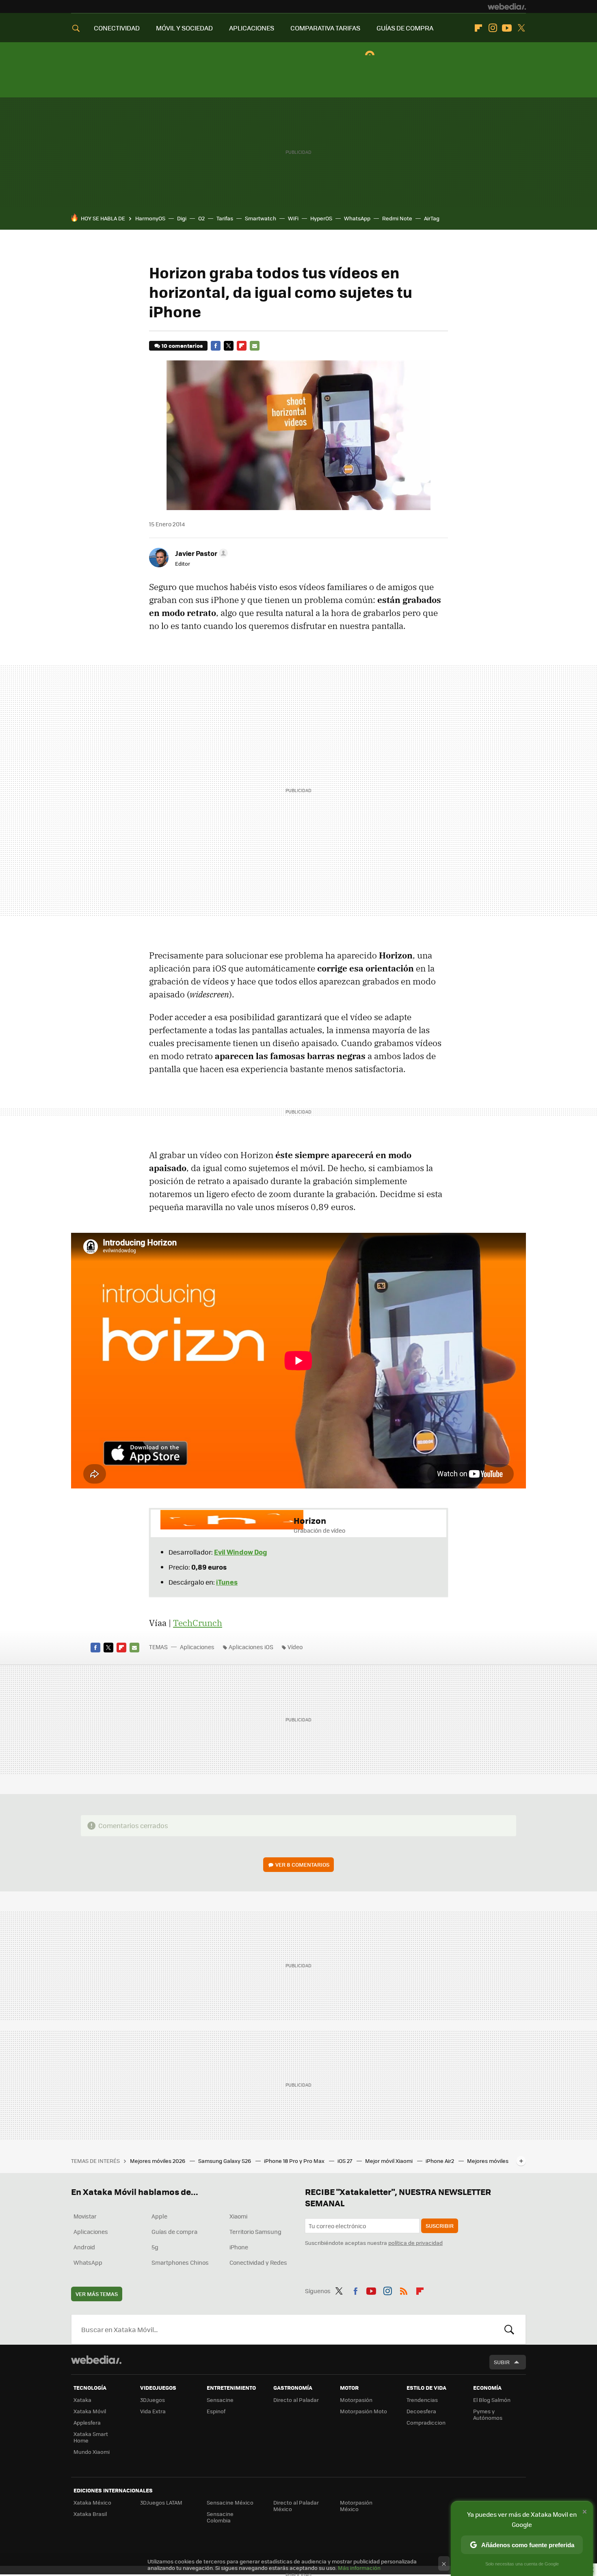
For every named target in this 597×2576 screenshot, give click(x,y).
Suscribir (440, 2226)
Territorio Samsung (255, 2231)
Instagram (493, 28)
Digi (182, 218)
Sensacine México (230, 2502)
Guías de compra (174, 2231)
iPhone (239, 2247)
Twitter (521, 28)
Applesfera (87, 2422)
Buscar (509, 2329)
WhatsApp (357, 218)
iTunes (227, 1582)
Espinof (216, 2411)
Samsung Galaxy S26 (225, 2161)
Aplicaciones (197, 1647)
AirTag (432, 218)
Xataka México (92, 2502)
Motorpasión (356, 2400)
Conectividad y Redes (258, 2262)
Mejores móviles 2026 (158, 2161)
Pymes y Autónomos (488, 2414)
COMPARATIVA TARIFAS (325, 28)
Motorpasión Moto (363, 2411)
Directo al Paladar (296, 2400)
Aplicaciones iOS (251, 1647)
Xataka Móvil (90, 2411)
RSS (404, 2290)
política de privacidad (415, 2243)
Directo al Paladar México (296, 2506)
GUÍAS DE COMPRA (405, 28)
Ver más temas (97, 2294)
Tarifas (225, 218)
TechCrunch (198, 1623)
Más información (359, 2568)
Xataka (82, 2400)
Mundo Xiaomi (92, 2452)
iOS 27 (345, 2161)
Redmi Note (397, 218)
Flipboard (478, 28)
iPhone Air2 (440, 2161)
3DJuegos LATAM (161, 2502)
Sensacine (220, 2400)
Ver (302, 1864)
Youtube (507, 28)
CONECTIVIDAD (117, 28)
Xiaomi (238, 2216)
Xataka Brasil (90, 2514)
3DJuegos (152, 2400)
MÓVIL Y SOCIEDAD (184, 28)
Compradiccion (426, 2422)
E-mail (255, 346)
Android (84, 2247)
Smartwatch (261, 218)
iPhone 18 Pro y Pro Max (295, 2161)
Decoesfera (421, 2411)
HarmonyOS (150, 218)
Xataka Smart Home (91, 2437)
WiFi (293, 218)
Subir (502, 2362)
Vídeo (295, 1647)
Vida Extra (153, 2411)
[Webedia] (507, 6)
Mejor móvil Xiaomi (389, 2161)
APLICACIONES (252, 28)
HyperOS (321, 218)
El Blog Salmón (492, 2400)
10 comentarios (182, 346)
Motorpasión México (356, 2506)
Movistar (85, 2216)
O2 (201, 218)
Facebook (216, 346)
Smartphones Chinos (180, 2262)
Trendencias (422, 2400)
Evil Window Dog (241, 1552)
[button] (200, 553)
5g (155, 2247)
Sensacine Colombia (220, 2517)
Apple (159, 2216)
